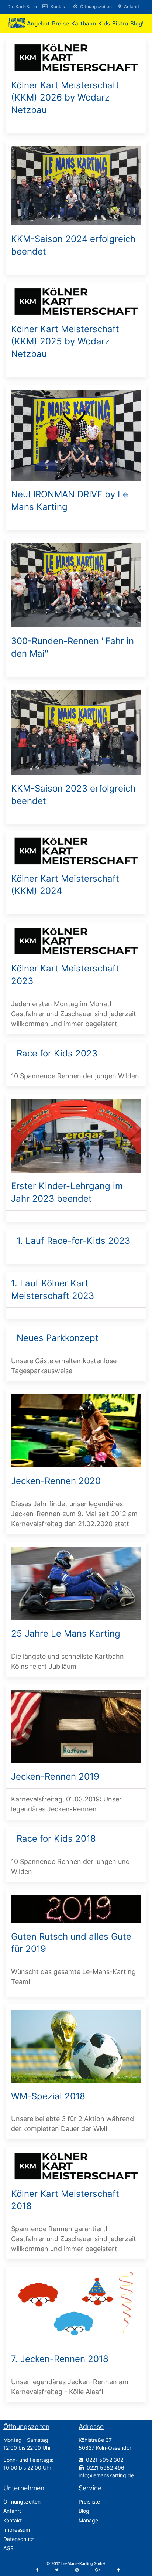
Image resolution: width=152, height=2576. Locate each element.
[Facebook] (37, 2570)
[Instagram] (77, 2570)
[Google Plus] (98, 2570)
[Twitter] (57, 2570)
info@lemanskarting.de (106, 2475)
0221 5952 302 (105, 2460)
